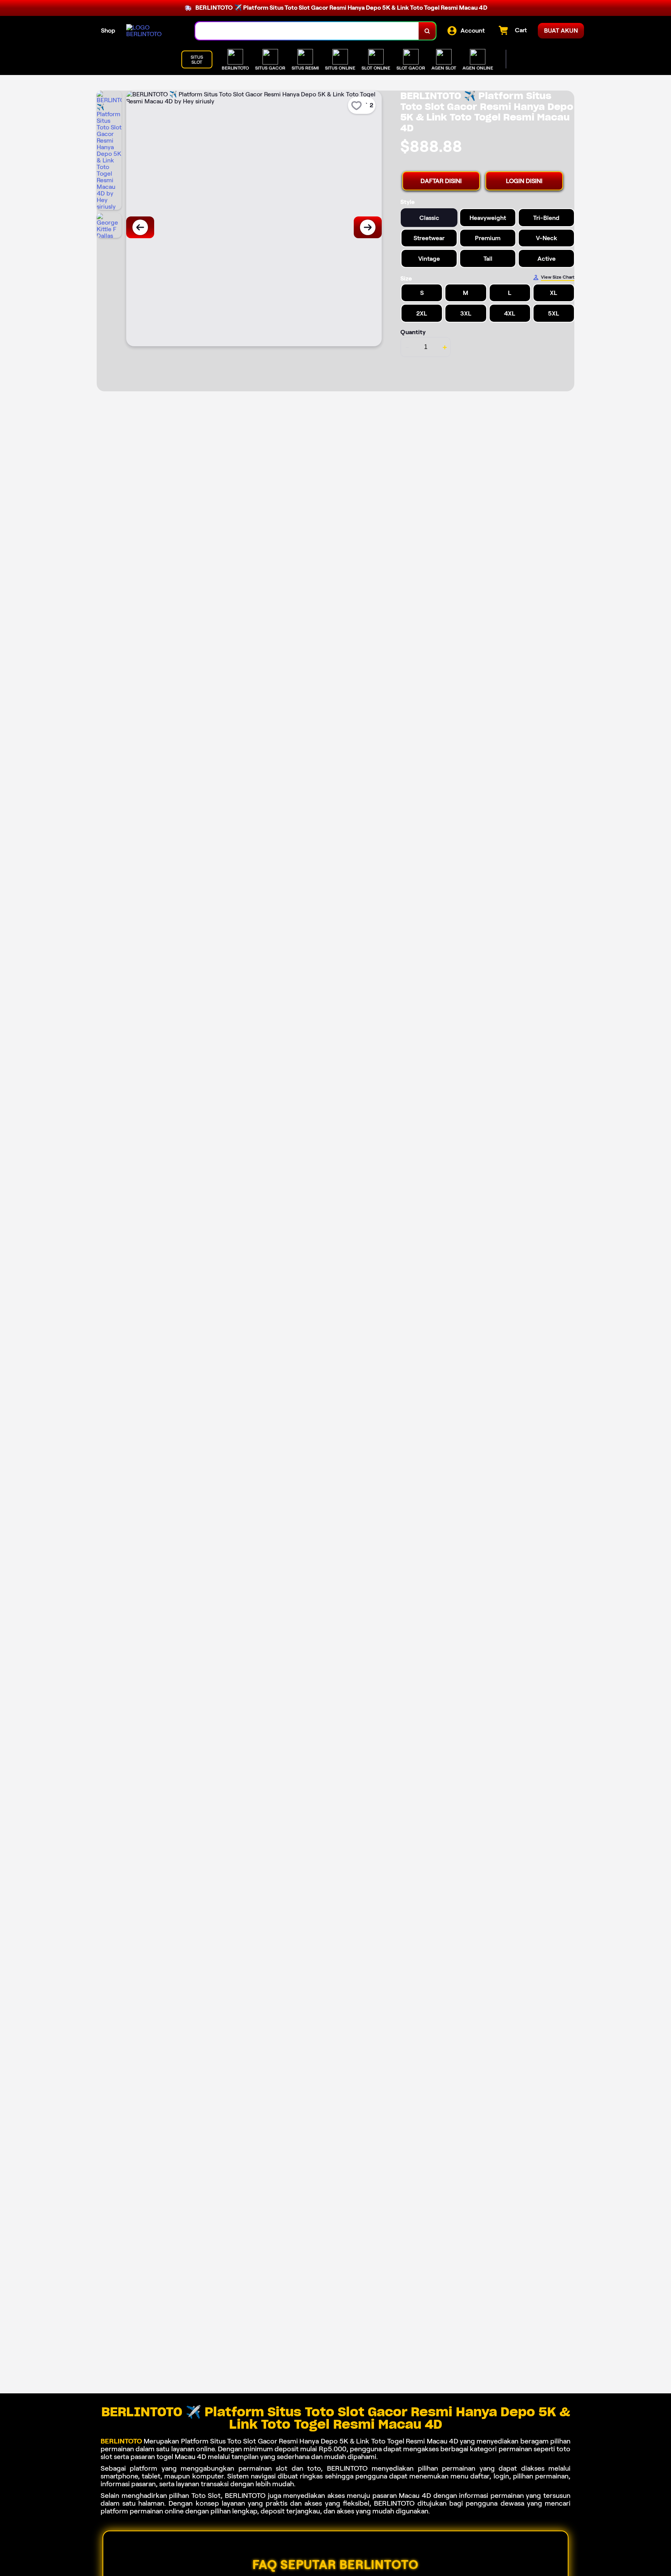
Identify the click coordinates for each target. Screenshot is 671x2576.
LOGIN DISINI (524, 181)
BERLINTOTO (121, 2441)
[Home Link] (153, 31)
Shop (108, 31)
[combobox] (307, 31)
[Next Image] (368, 227)
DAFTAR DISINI (441, 181)
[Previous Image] (140, 227)
